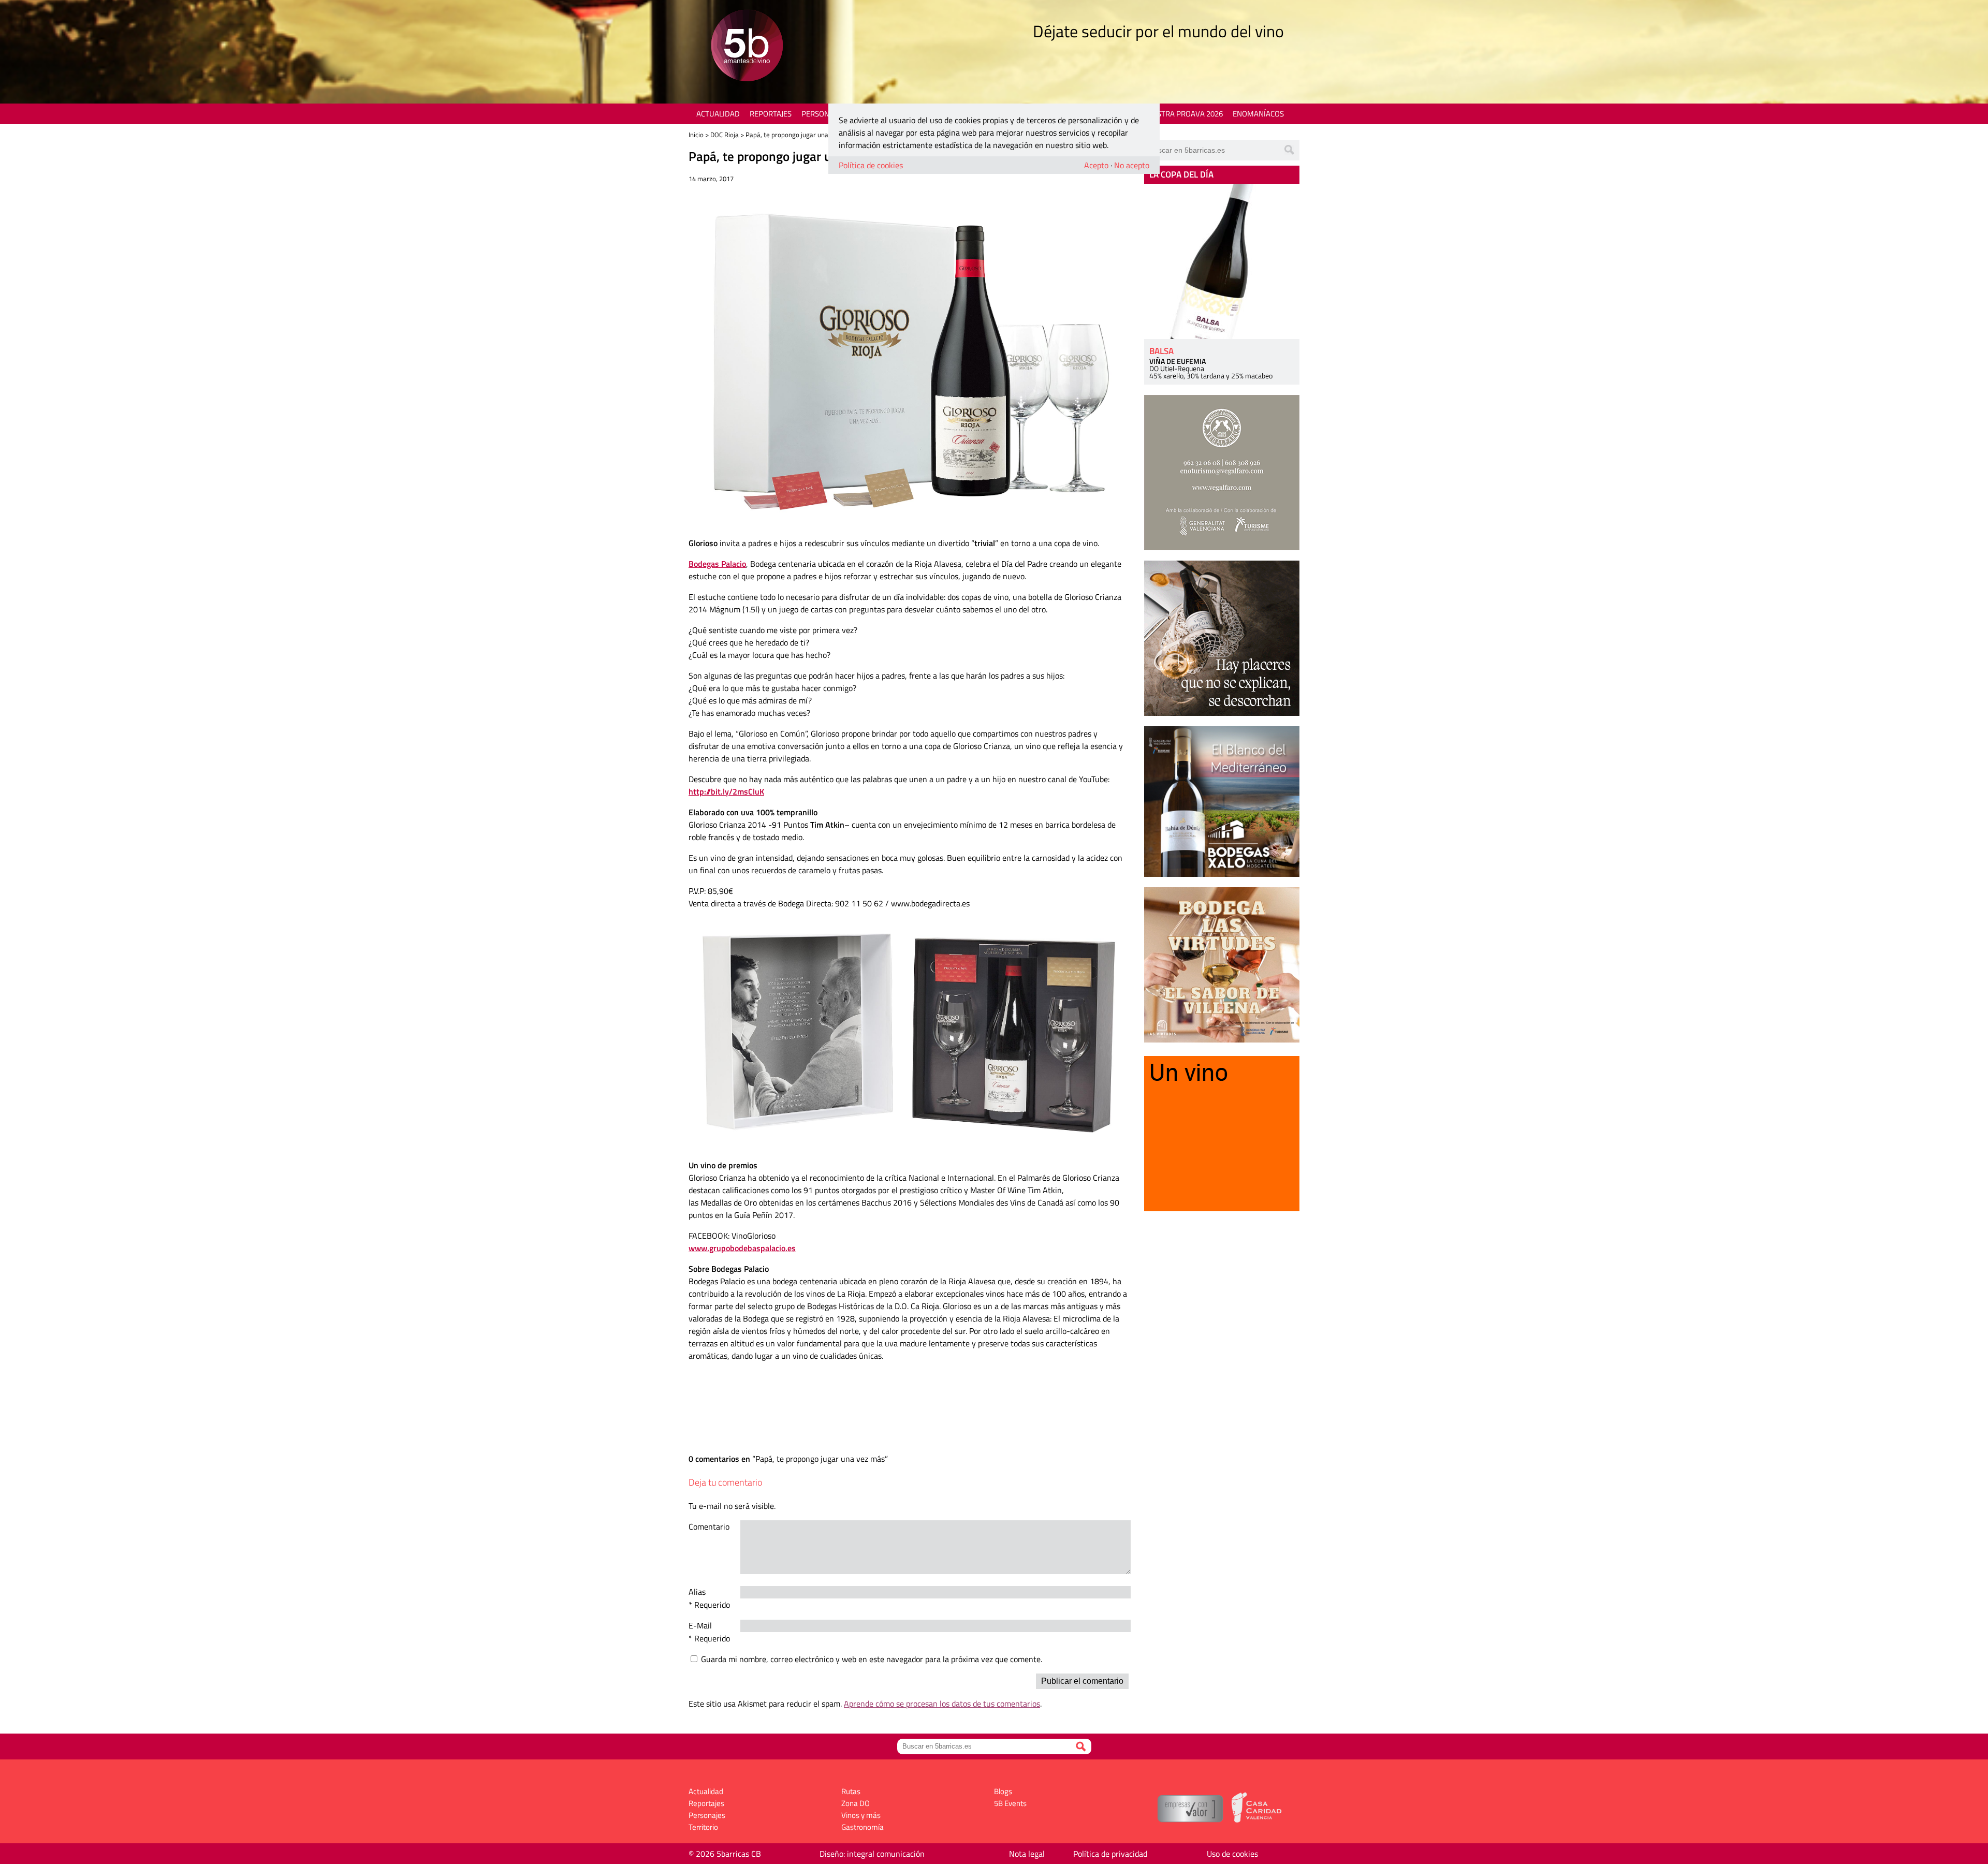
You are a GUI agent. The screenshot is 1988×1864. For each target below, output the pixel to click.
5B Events (1010, 1803)
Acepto (1096, 165)
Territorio (703, 1827)
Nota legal (1027, 1854)
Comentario (709, 1527)
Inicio (696, 135)
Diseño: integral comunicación (872, 1854)
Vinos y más (861, 1815)
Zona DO (856, 1803)
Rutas (851, 1791)
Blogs (1003, 1791)
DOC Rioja (725, 135)
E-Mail (700, 1625)
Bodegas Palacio (717, 564)
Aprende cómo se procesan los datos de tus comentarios (942, 1704)
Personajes (823, 114)
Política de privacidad (1110, 1854)
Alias (697, 1592)
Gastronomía (863, 1827)
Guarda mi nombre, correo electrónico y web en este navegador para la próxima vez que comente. (872, 1659)
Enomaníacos (1258, 114)
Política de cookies (871, 165)
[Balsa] (1222, 261)
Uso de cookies (1232, 1854)
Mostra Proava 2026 (1184, 114)
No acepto (1132, 165)
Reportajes (771, 114)
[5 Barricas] (747, 47)
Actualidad (718, 114)
